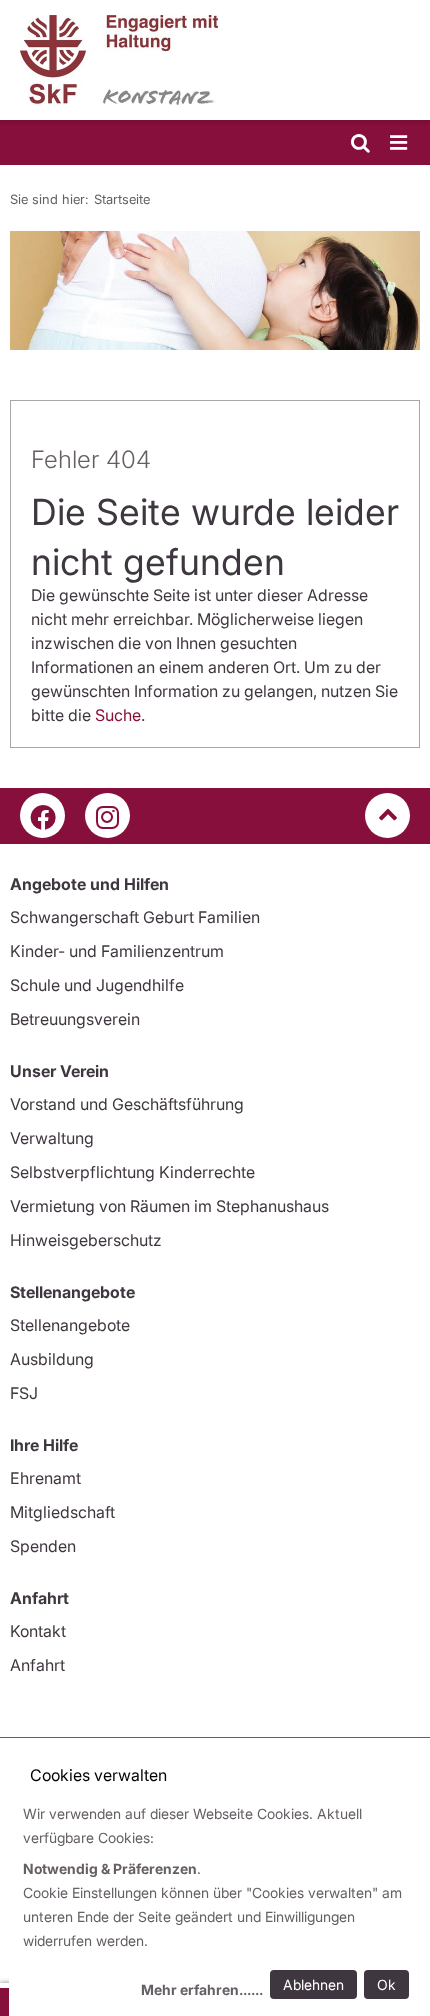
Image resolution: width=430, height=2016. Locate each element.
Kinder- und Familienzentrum (117, 951)
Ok (386, 1984)
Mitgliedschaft (62, 1512)
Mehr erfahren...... (202, 1989)
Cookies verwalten (98, 1775)
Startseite (122, 199)
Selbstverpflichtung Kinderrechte (132, 1172)
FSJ (24, 1393)
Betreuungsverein (75, 1019)
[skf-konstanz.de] (215, 60)
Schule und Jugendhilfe (97, 985)
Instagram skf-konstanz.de (107, 815)
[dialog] (219, 1904)
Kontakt (38, 1631)
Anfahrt (37, 1665)
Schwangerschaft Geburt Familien (135, 917)
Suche (118, 715)
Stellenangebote (70, 1325)
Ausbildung (52, 1359)
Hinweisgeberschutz (86, 1240)
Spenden (43, 1546)
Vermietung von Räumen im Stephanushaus (169, 1206)
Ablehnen (313, 1984)
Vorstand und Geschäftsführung (127, 1104)
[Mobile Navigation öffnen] (400, 143)
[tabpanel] (215, 290)
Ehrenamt (45, 1478)
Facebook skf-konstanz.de (42, 815)
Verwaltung (52, 1138)
